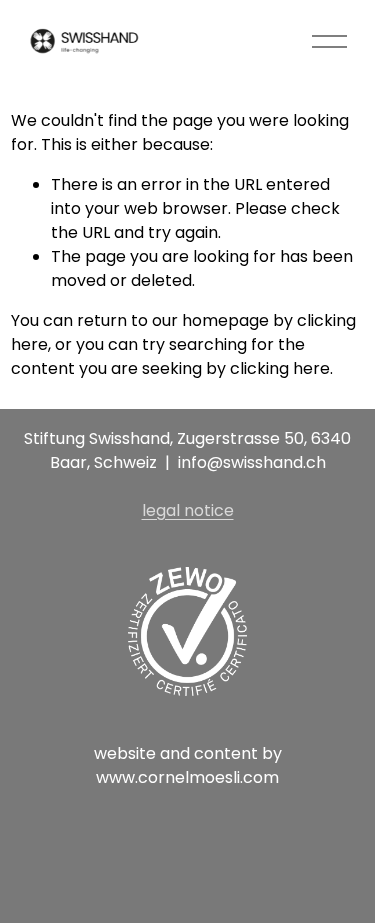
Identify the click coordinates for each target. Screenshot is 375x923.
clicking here (280, 368)
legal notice (188, 510)
